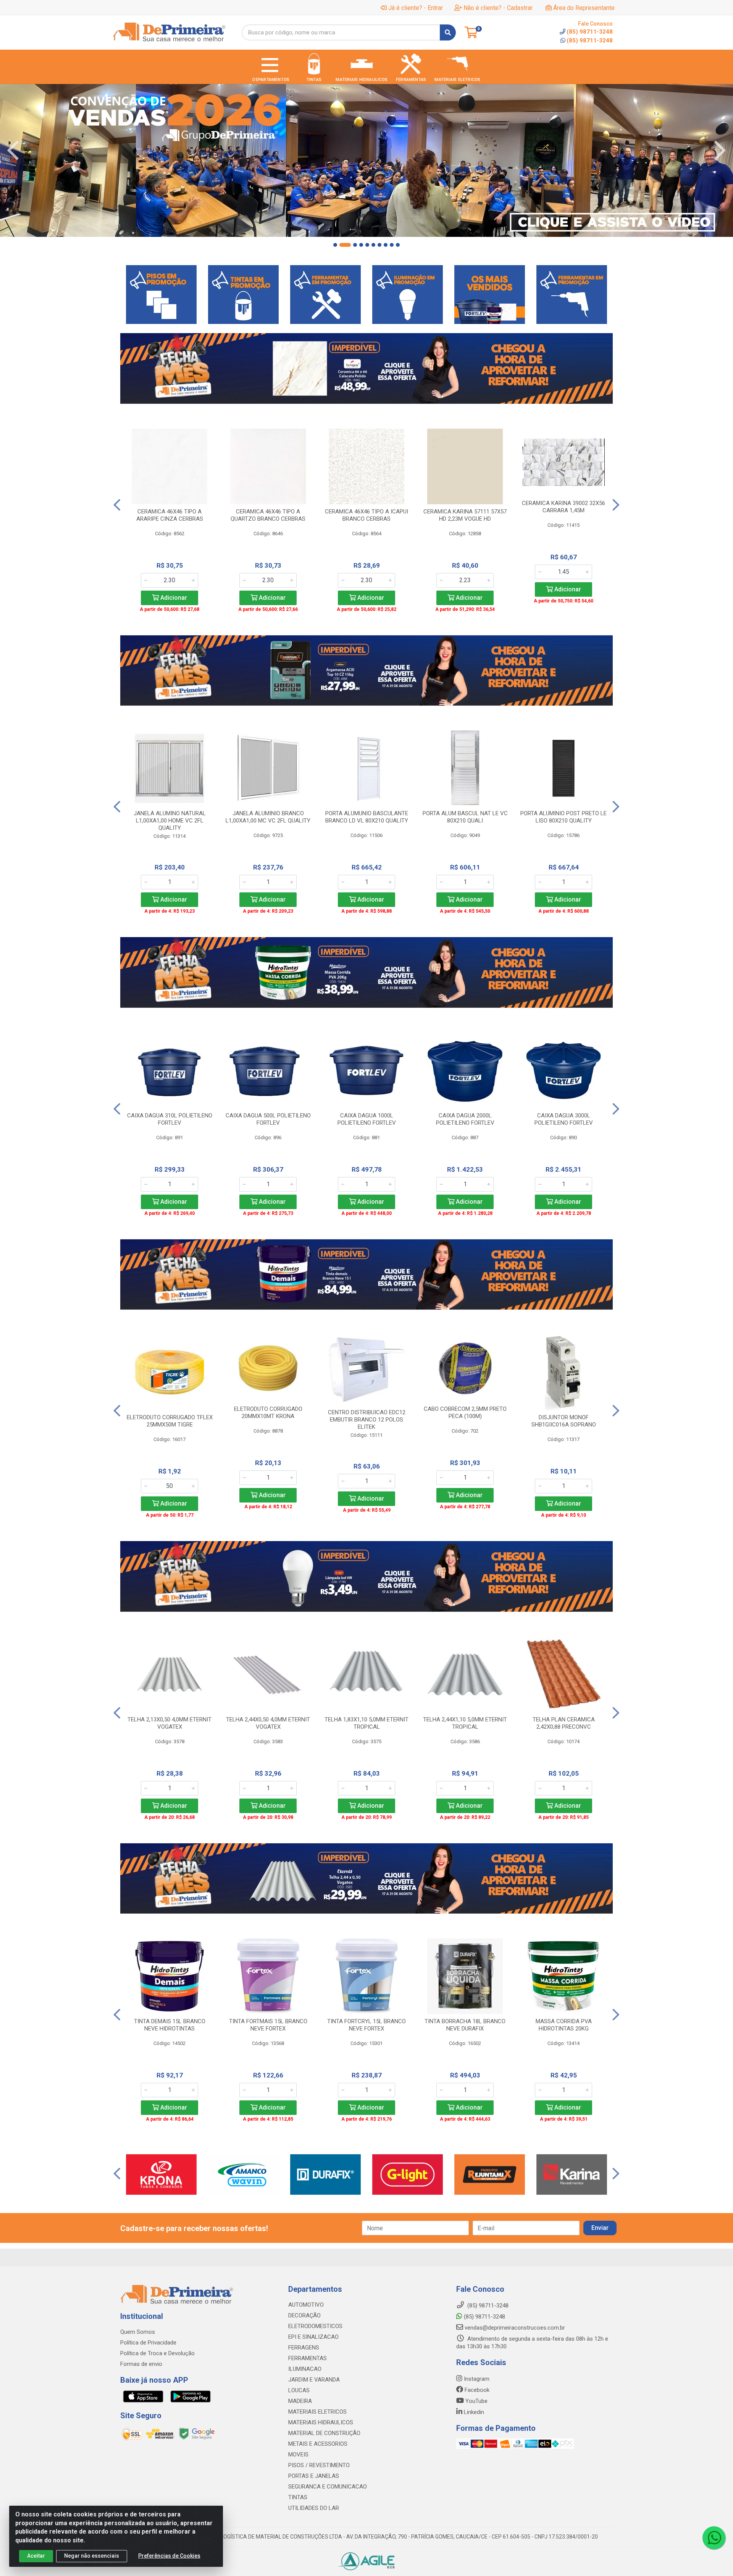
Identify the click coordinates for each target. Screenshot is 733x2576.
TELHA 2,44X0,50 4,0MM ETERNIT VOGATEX (268, 1723)
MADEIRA (300, 2401)
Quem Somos (138, 2332)
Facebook (476, 2390)
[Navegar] (13, 151)
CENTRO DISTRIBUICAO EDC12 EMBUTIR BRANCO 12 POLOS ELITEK (367, 1420)
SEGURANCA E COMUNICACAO (328, 2487)
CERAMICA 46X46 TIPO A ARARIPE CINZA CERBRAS (170, 515)
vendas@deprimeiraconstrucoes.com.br (514, 2328)
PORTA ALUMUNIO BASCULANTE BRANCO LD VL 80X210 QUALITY (367, 817)
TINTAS (298, 2497)
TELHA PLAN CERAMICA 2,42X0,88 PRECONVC (564, 1723)
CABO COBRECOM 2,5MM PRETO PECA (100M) (465, 1413)
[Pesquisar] (448, 32)
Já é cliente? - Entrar (416, 8)
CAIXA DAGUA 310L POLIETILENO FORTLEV (170, 1119)
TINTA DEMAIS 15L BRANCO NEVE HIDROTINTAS (170, 2025)
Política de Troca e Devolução (157, 2353)
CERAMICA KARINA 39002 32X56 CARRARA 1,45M (563, 507)
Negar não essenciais (92, 2556)
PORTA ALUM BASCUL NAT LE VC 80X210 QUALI (465, 817)
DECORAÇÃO (304, 2315)
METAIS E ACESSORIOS (318, 2444)
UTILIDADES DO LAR (314, 2508)
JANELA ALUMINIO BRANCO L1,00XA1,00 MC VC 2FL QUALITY (268, 817)
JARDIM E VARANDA (314, 2380)
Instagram (476, 2379)
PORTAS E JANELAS (314, 2476)
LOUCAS (299, 2390)
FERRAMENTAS (308, 2358)
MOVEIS (298, 2455)
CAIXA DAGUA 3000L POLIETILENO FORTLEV (564, 1119)
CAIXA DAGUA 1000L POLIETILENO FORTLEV (367, 1119)
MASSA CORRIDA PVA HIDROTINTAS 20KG (564, 2025)
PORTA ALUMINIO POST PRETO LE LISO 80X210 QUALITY (563, 817)
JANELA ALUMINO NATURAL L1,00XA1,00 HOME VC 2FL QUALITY (170, 821)
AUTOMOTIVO (306, 2305)
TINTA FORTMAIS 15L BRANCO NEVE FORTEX (268, 2025)
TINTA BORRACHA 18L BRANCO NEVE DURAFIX (465, 2025)
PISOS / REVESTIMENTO (319, 2465)
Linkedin (473, 2412)
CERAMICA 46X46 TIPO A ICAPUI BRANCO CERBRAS (366, 515)
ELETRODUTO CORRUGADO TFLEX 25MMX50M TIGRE (170, 1421)
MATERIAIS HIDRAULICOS (321, 2422)
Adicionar (173, 598)
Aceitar (36, 2556)
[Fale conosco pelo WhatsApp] (714, 2538)
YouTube (476, 2401)
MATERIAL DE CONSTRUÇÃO (324, 2433)
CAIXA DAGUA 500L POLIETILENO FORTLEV (268, 1119)
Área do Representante (584, 8)
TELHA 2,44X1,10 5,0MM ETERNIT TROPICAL (465, 1723)
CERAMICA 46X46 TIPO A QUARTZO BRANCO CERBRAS (268, 515)
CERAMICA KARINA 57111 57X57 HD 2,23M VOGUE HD (465, 515)
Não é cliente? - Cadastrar (498, 8)
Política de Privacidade (148, 2343)
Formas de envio (141, 2364)
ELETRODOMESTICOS (315, 2326)
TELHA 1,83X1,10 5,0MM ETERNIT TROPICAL (366, 1723)
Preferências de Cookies (169, 2556)
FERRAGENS (304, 2348)
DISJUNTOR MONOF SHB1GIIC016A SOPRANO (564, 1421)
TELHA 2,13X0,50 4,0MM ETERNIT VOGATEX (170, 1723)
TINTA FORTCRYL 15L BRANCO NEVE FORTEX (366, 2025)
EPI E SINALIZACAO (313, 2337)
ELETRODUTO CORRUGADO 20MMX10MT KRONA (268, 1413)
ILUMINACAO (305, 2369)
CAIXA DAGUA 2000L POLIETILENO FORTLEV (465, 1119)
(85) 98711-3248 (590, 40)
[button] (335, 245)
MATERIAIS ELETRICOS (317, 2412)
